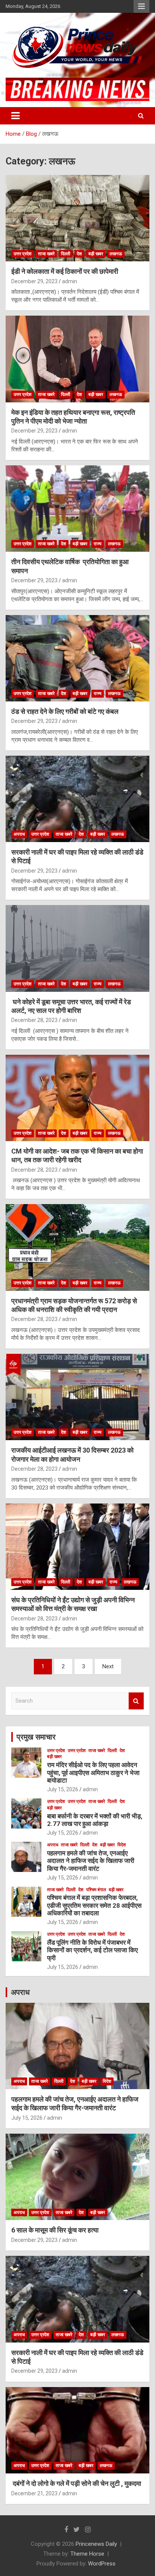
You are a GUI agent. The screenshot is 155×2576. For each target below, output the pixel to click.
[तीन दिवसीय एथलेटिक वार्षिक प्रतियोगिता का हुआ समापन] (77, 509)
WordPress (102, 2564)
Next (108, 1666)
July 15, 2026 (63, 1789)
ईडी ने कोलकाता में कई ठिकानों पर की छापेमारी (65, 271)
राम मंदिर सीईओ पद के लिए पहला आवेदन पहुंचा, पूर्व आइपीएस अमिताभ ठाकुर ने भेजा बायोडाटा (93, 1773)
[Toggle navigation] (15, 116)
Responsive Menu (141, 6)
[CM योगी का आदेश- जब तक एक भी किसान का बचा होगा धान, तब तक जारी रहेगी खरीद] (77, 1098)
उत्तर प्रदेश (23, 254)
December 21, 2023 (34, 2493)
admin (70, 281)
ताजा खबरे (46, 254)
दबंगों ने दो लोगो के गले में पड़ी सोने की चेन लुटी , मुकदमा (76, 2483)
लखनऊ (116, 254)
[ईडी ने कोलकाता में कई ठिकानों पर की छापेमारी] (77, 219)
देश (79, 254)
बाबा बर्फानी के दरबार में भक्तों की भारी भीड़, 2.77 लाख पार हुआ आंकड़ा (95, 1820)
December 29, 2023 (34, 281)
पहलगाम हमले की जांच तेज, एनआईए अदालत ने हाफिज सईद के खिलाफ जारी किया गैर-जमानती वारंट (91, 1861)
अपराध (19, 834)
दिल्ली (66, 254)
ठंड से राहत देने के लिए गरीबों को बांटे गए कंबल (65, 711)
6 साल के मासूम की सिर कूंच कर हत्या (55, 2230)
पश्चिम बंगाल (96, 1890)
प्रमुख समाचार (36, 1737)
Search (136, 1701)
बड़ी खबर (96, 254)
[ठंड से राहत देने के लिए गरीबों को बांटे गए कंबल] (77, 658)
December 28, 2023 (34, 1020)
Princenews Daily (96, 2544)
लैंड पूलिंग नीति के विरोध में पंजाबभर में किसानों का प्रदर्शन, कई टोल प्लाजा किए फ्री (92, 1950)
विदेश (122, 1845)
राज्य (98, 544)
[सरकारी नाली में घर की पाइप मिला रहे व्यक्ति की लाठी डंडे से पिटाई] (77, 799)
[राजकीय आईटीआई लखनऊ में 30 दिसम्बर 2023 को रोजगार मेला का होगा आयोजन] (77, 1397)
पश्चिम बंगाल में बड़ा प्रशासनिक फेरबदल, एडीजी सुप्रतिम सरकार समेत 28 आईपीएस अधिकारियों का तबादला (94, 1905)
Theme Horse (87, 2554)
